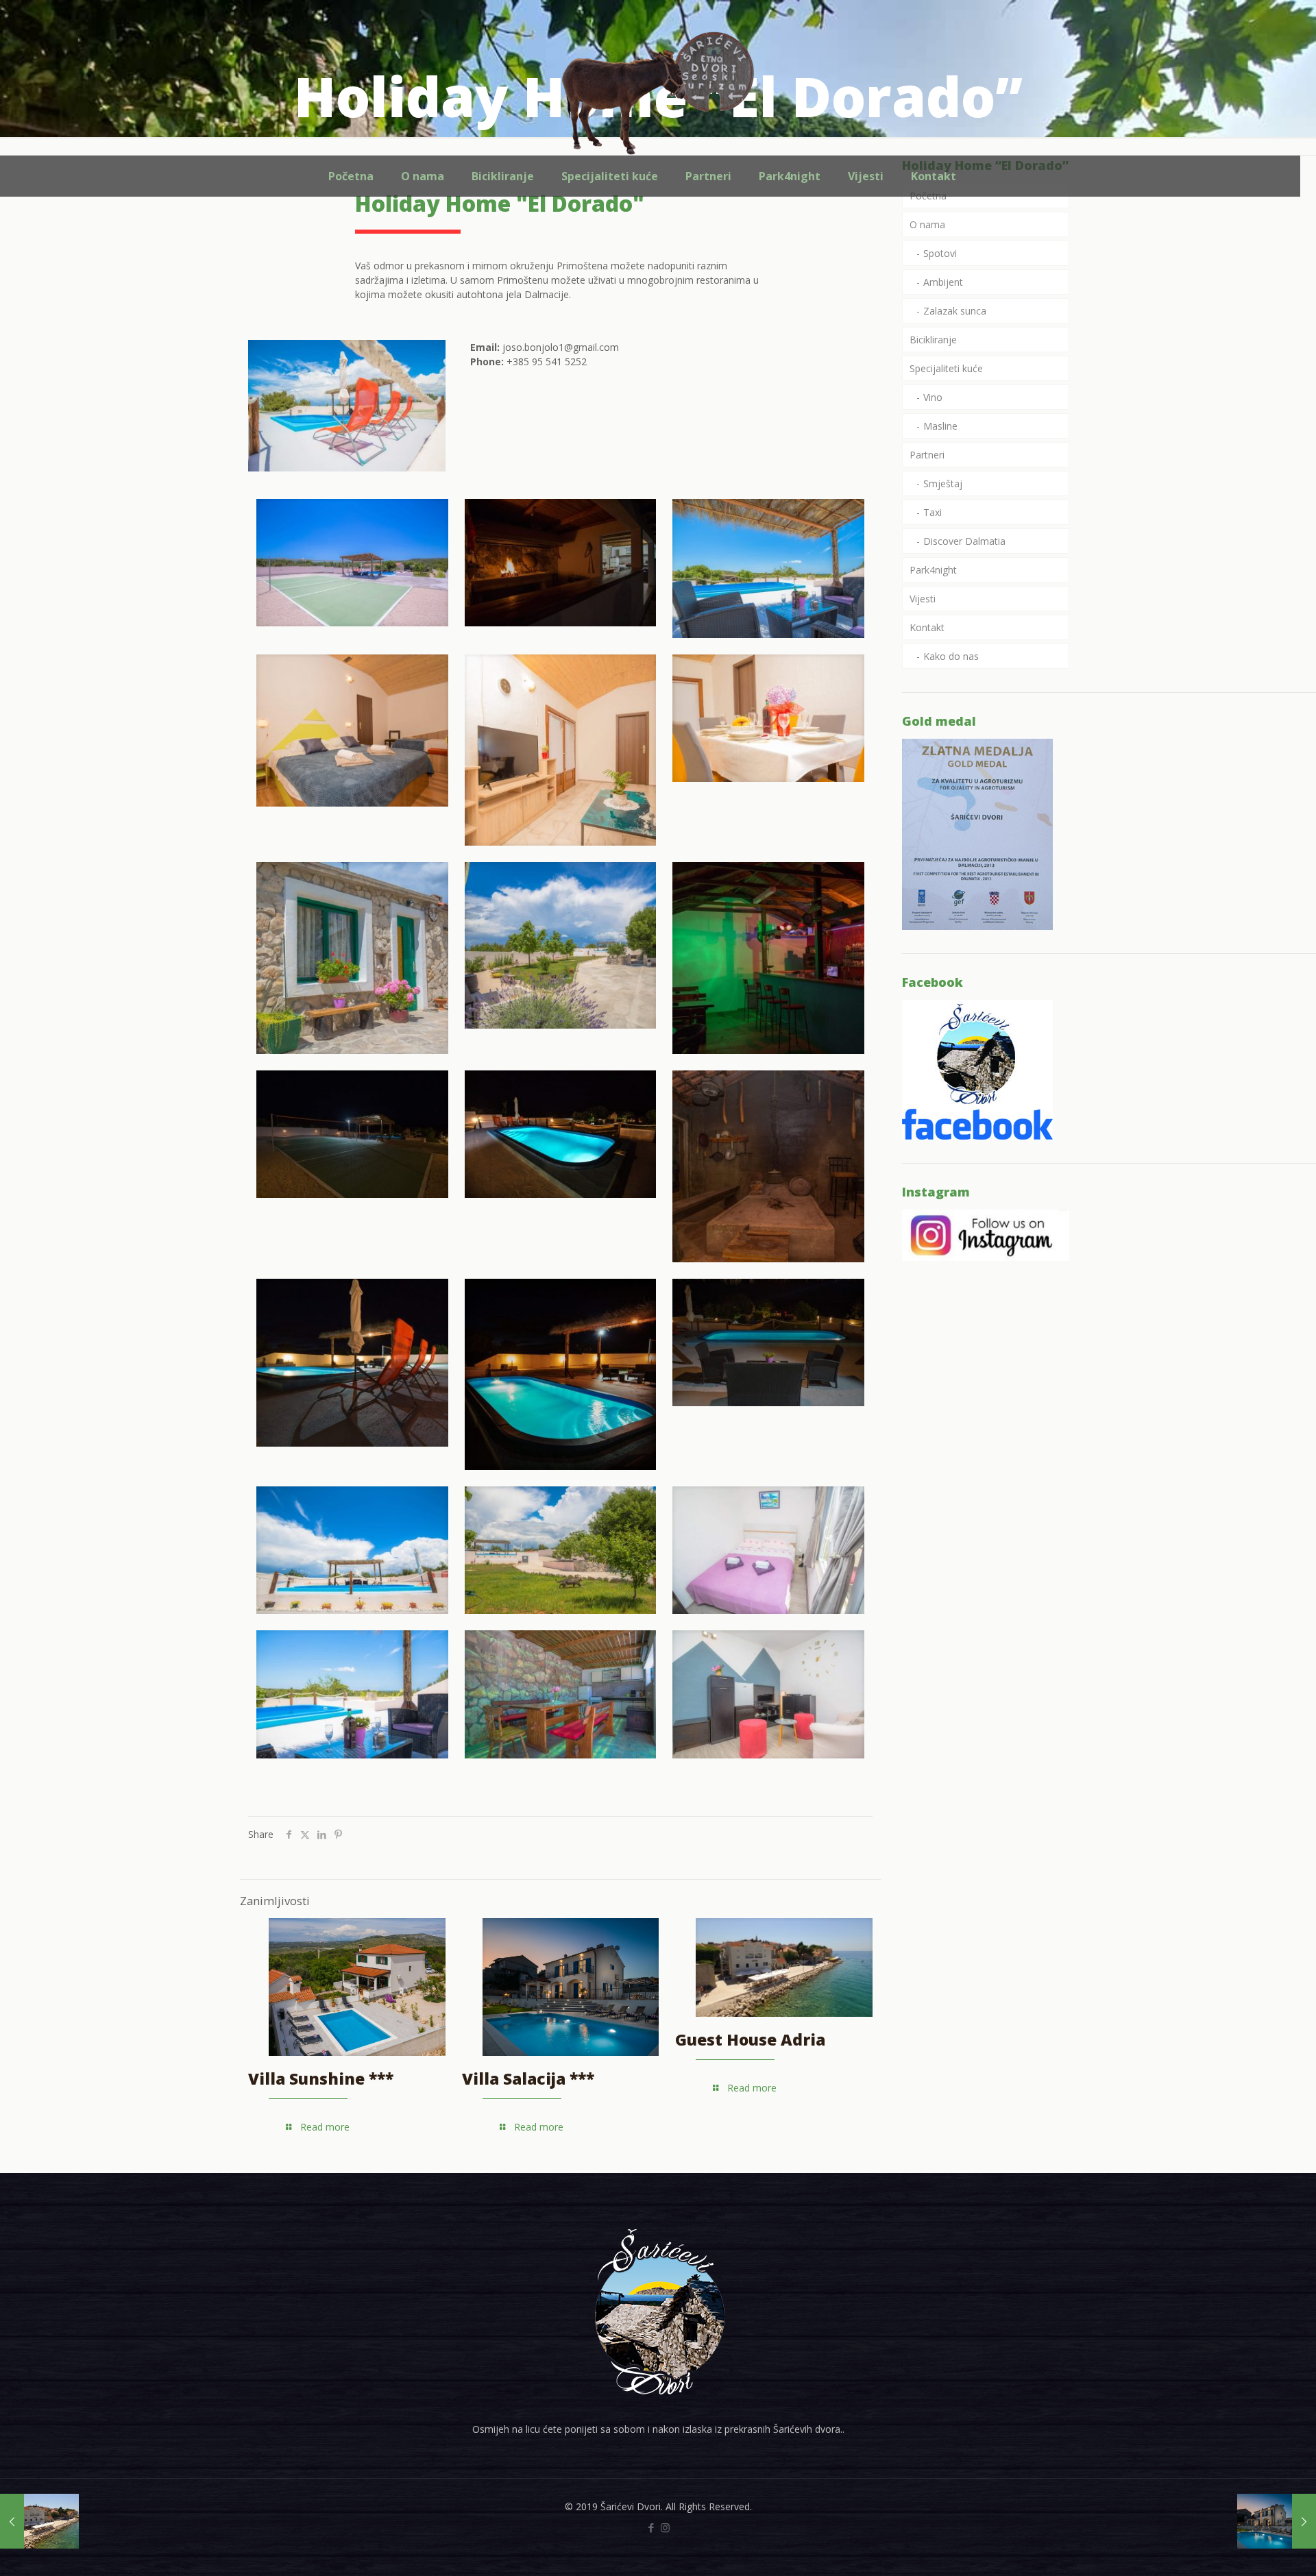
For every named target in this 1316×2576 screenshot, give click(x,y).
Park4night (933, 570)
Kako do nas (951, 656)
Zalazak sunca (955, 311)
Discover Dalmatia (964, 541)
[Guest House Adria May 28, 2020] (39, 2521)
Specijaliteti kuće (946, 368)
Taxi (933, 512)
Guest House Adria (750, 2039)
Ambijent (943, 282)
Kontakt (927, 627)
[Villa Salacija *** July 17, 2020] (1277, 2521)
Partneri (927, 455)
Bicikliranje (933, 340)
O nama (927, 224)
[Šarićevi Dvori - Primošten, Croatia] (658, 93)
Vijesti (923, 599)
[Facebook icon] (651, 2527)
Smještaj (943, 483)
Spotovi (940, 253)
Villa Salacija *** (528, 2078)
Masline (940, 426)
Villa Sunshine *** (321, 2078)
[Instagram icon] (665, 2527)
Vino (933, 397)
